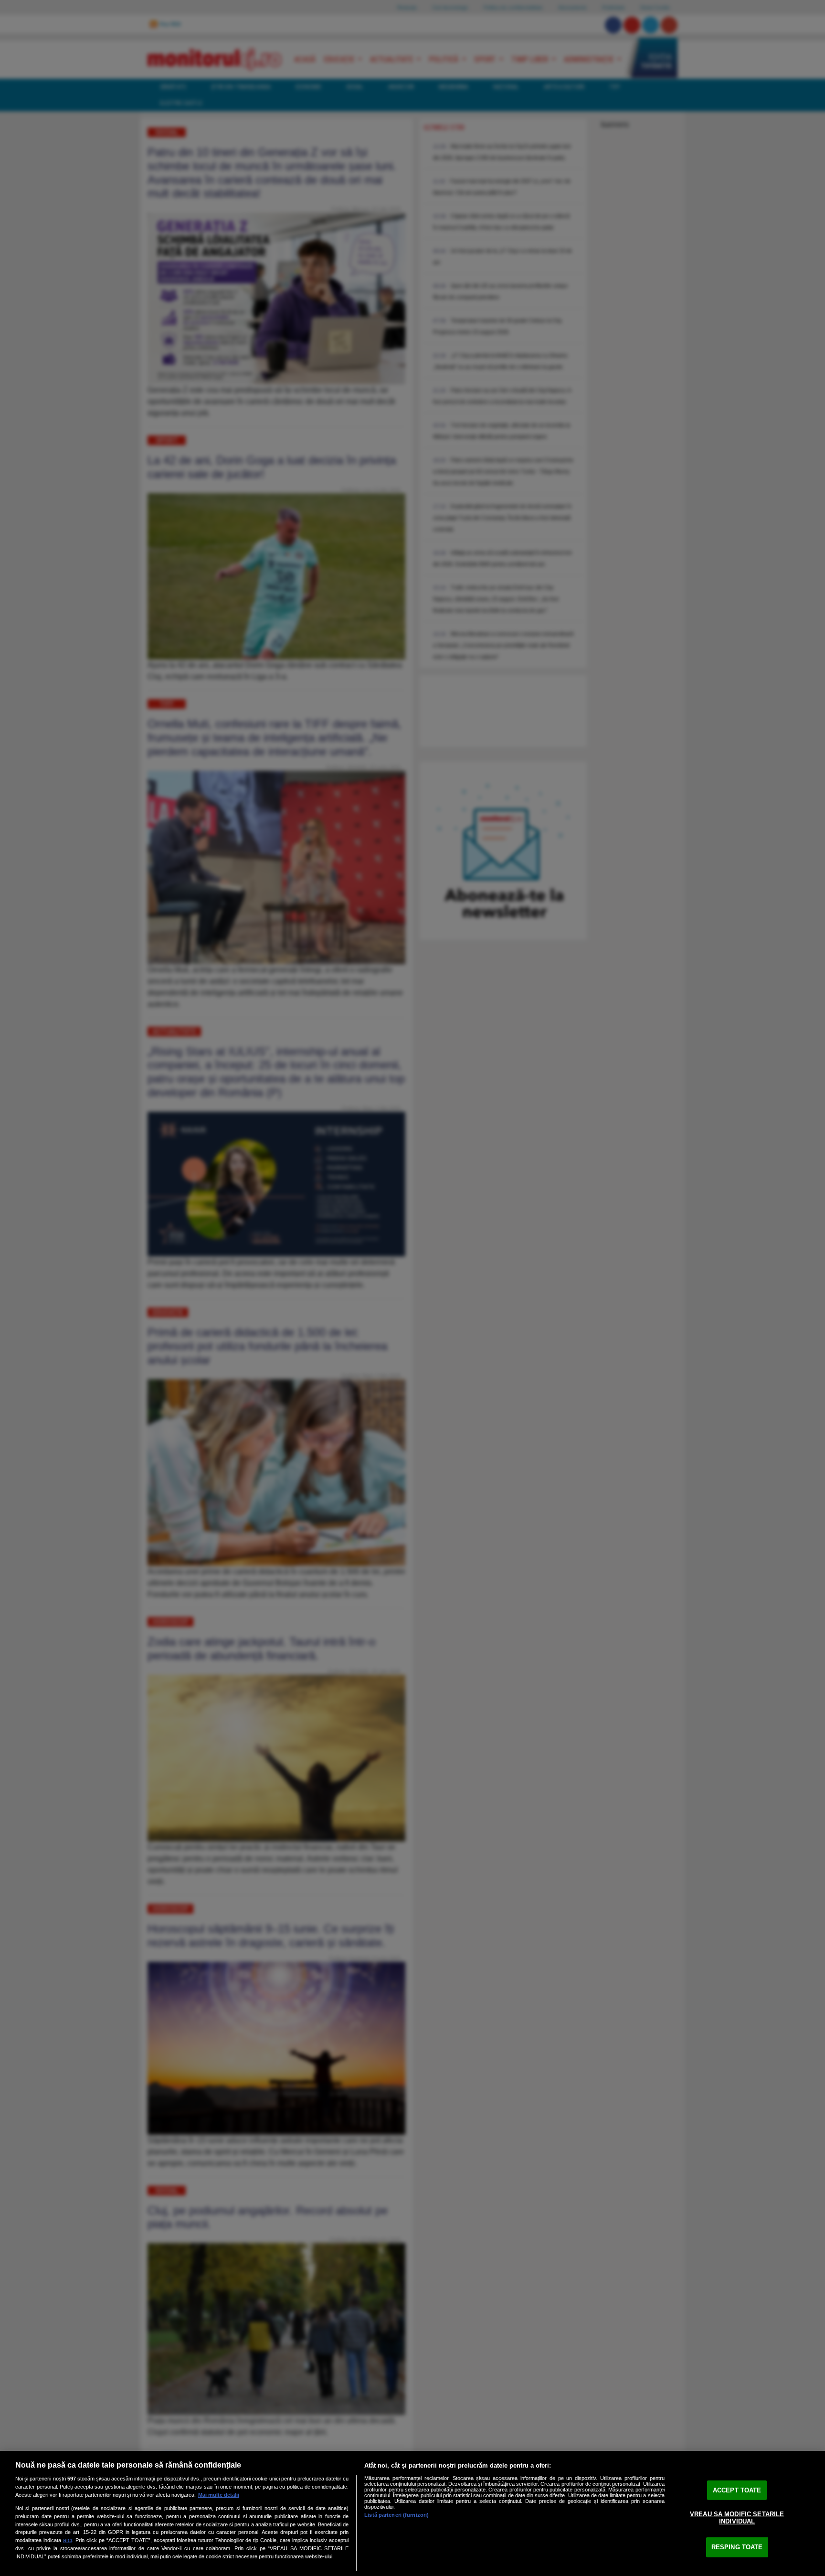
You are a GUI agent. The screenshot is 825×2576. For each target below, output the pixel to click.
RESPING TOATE (737, 2547)
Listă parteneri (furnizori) (397, 2515)
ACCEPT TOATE (737, 2490)
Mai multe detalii (219, 2495)
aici (68, 2540)
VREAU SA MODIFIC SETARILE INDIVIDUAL (737, 2517)
